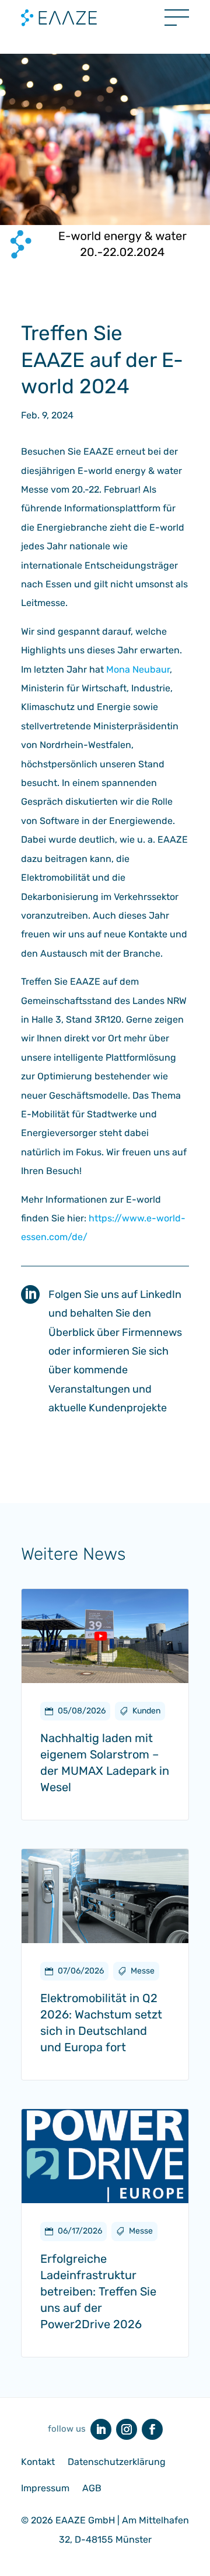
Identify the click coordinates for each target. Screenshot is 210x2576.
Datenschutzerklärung (117, 2462)
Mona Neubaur (138, 669)
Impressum (45, 2488)
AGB (92, 2488)
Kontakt (38, 2462)
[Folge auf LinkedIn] (101, 2429)
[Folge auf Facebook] (152, 2429)
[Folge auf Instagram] (127, 2429)
